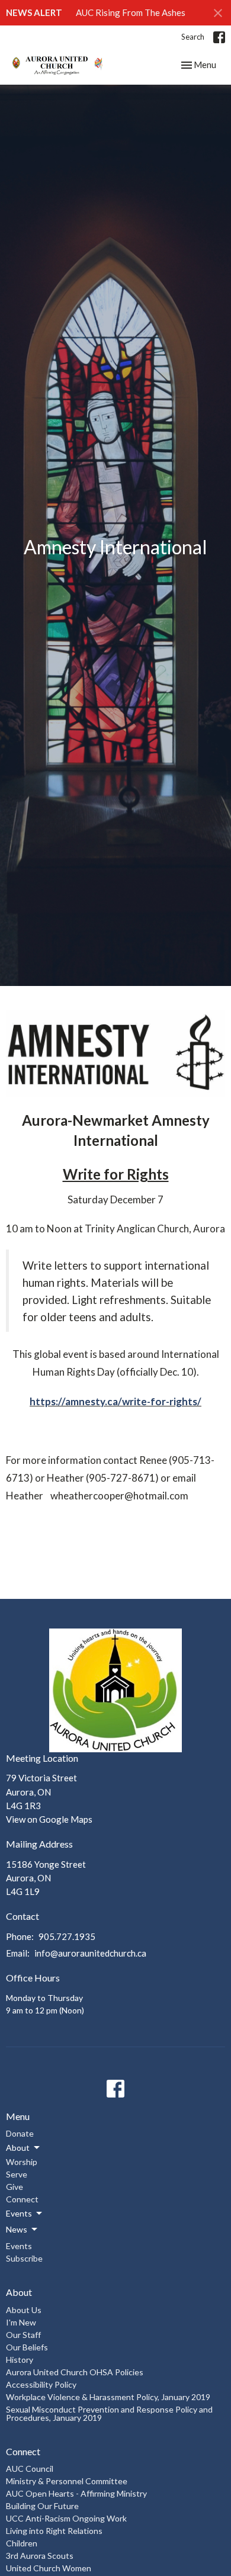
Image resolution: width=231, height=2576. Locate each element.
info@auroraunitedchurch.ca (90, 1953)
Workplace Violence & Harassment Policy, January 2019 (108, 2397)
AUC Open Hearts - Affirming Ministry (76, 2493)
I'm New (21, 2322)
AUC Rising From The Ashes (131, 12)
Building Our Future (42, 2506)
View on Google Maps (49, 1819)
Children (22, 2543)
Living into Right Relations (54, 2531)
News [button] (17, 2229)
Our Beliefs (27, 2347)
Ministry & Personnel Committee (67, 2481)
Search (193, 37)
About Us (24, 2310)
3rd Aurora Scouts (40, 2556)
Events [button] (19, 2213)
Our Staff (23, 2335)
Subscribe (24, 2258)
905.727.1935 (67, 1936)
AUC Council (30, 2469)
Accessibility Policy (41, 2384)
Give (15, 2187)
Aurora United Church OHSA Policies (75, 2372)
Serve (17, 2174)
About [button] (18, 2148)
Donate (20, 2133)
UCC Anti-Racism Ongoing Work (66, 2518)
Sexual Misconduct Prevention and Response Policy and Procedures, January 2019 (109, 2413)
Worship (22, 2162)
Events (19, 2246)
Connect (22, 2199)
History (20, 2360)
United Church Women (49, 2568)
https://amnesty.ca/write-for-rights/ (115, 1401)
